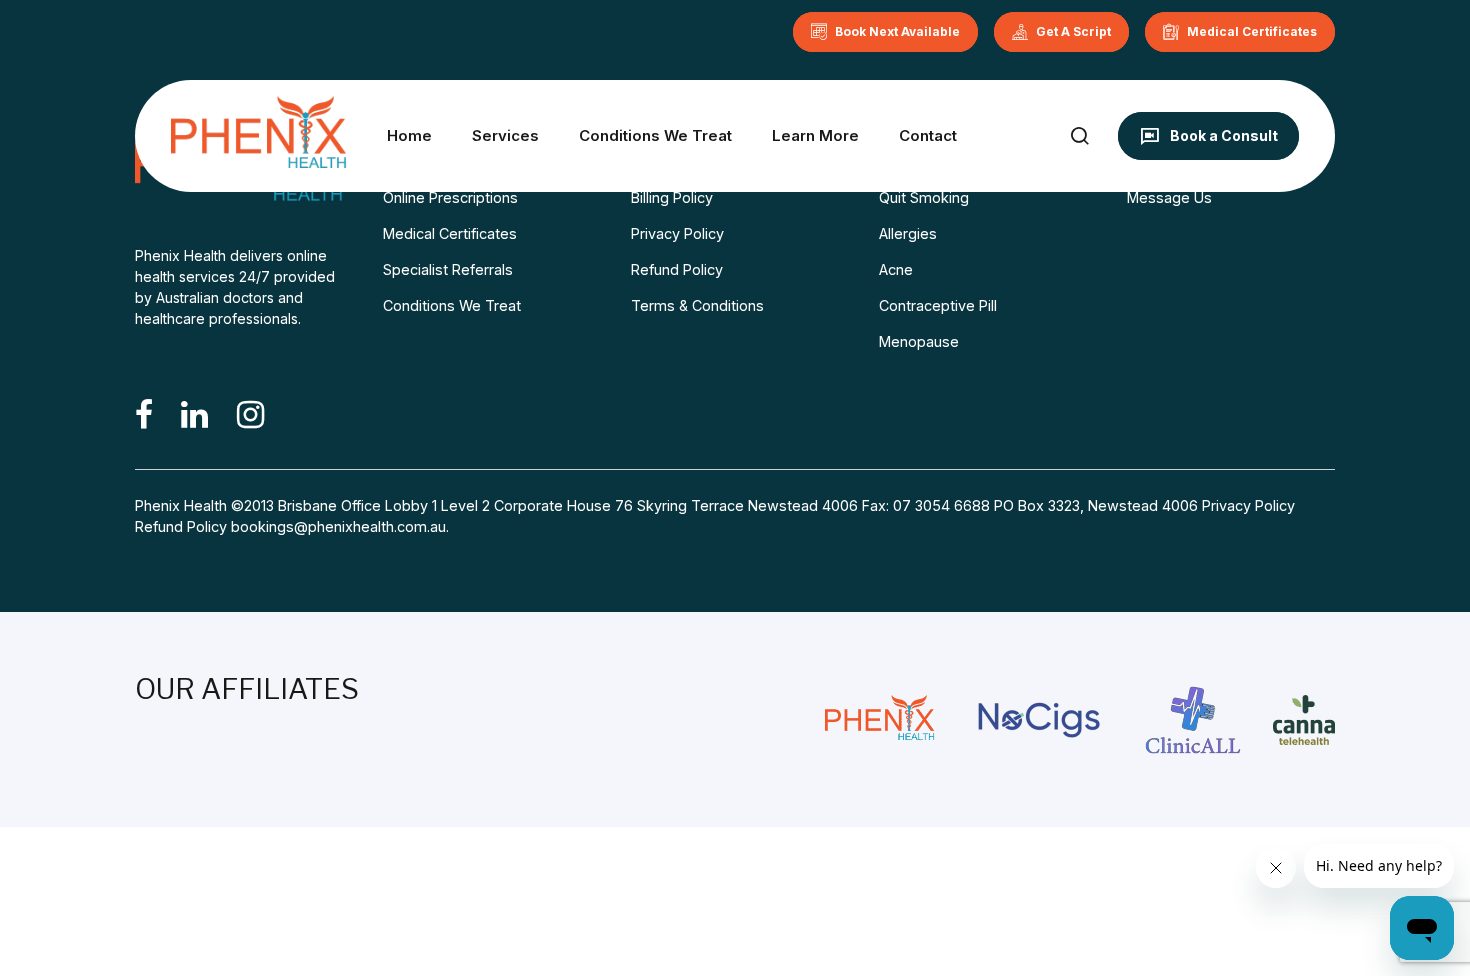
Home (409, 135)
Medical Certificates (450, 233)
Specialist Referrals (448, 269)
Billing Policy (672, 197)
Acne (896, 269)
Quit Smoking (924, 197)
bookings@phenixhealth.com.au (338, 526)
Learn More (815, 135)
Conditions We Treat (655, 135)
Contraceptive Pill (938, 305)
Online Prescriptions (450, 197)
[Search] (1079, 135)
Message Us (1169, 197)
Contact (928, 135)
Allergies (908, 233)
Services (505, 135)
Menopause (919, 341)
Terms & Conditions (697, 305)
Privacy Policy (677, 233)
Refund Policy (677, 269)
